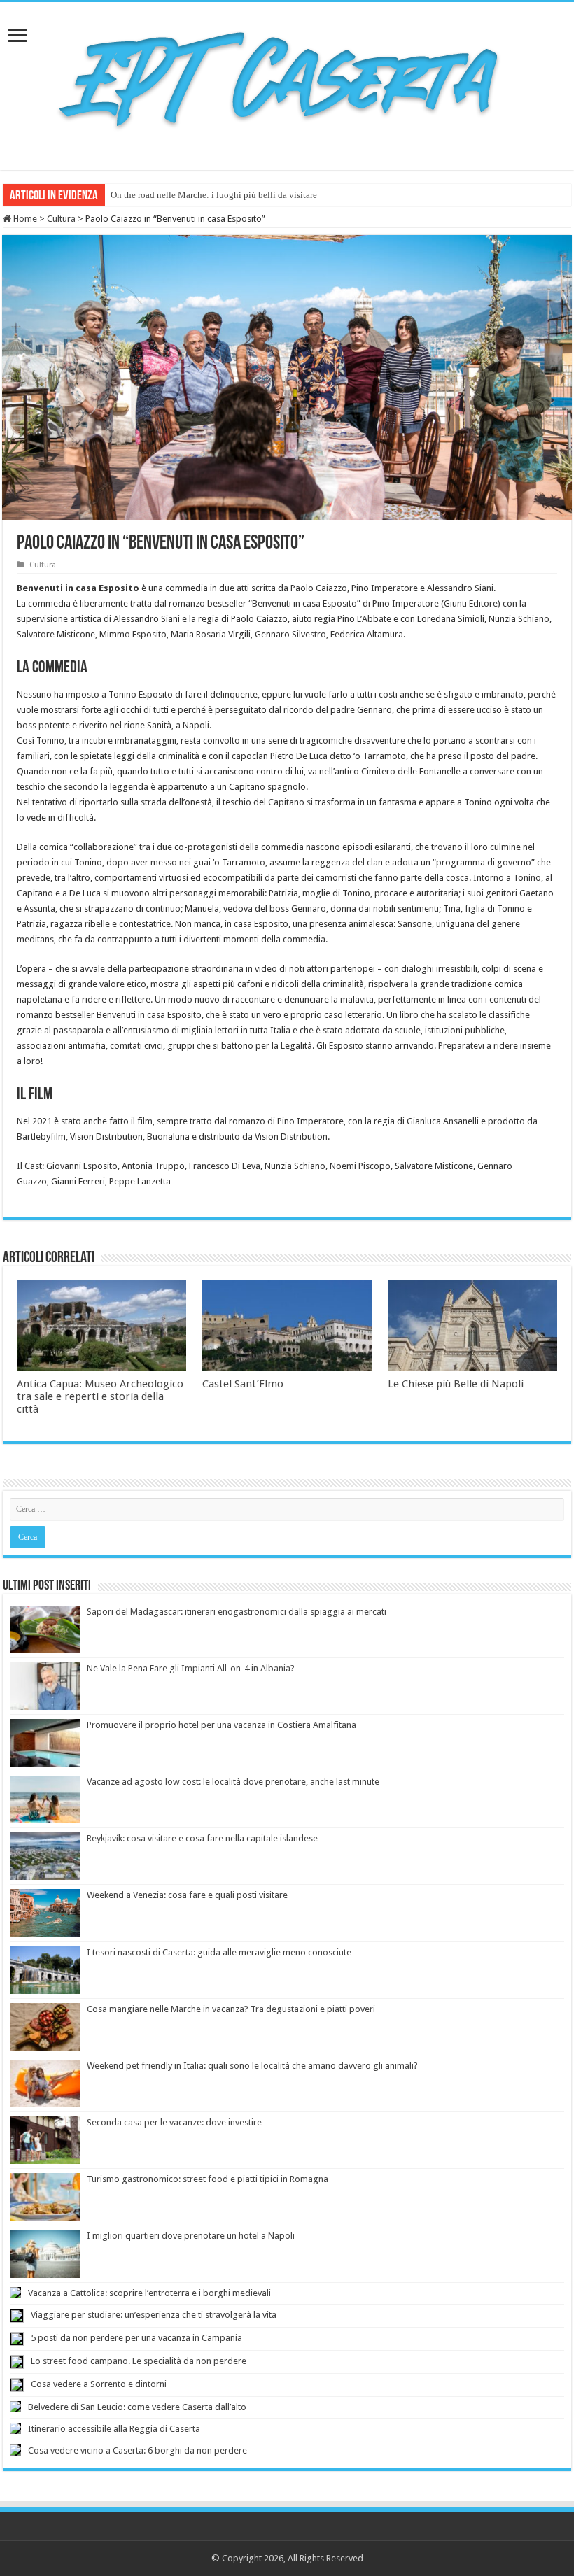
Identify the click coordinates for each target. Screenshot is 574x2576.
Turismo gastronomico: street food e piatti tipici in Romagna (208, 2179)
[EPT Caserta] (287, 83)
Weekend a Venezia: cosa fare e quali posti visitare (187, 1895)
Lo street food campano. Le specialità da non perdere (139, 2361)
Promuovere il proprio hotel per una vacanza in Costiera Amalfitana (222, 1725)
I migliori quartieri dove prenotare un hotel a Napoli (191, 2236)
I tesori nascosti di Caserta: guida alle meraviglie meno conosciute (219, 1952)
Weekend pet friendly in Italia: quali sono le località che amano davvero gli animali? (252, 2066)
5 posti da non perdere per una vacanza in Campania (136, 2338)
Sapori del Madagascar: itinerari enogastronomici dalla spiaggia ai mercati (237, 1612)
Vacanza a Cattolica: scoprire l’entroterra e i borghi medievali (149, 2293)
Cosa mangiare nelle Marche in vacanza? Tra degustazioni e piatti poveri (231, 2009)
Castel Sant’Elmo (243, 1384)
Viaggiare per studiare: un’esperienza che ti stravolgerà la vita (154, 2315)
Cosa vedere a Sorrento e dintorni (99, 2384)
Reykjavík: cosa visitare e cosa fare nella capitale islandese (202, 1838)
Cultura (61, 219)
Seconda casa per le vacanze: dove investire (174, 2122)
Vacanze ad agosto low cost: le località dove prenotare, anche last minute (233, 1782)
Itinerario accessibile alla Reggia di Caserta (114, 2429)
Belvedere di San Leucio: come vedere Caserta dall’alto (137, 2407)
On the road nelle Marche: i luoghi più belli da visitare (214, 195)
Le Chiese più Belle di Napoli (456, 1384)
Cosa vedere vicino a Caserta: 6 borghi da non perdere (138, 2450)
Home (24, 219)
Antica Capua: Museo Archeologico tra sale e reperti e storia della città (100, 1396)
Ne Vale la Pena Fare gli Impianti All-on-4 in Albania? (191, 1668)
